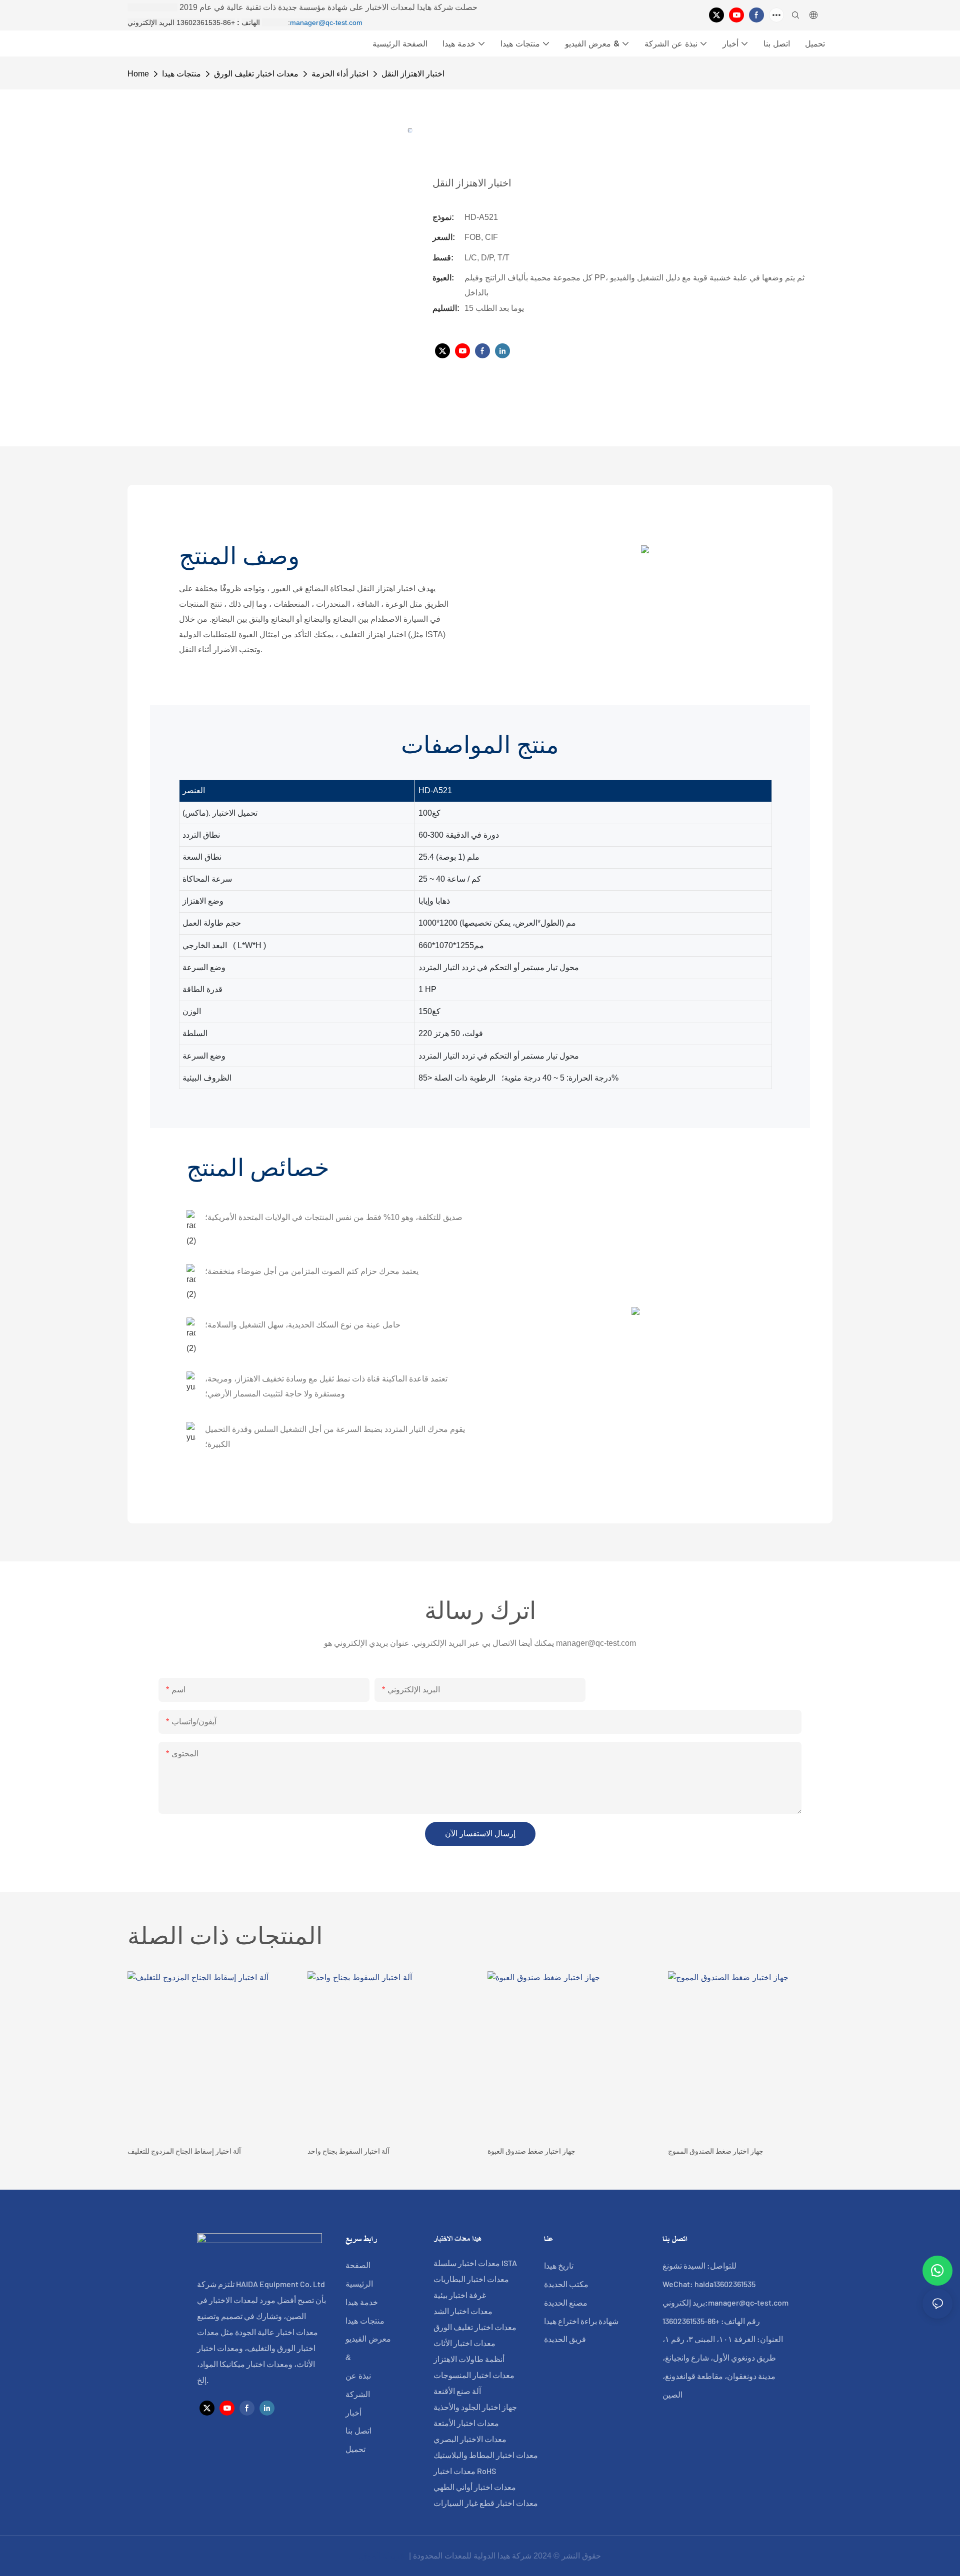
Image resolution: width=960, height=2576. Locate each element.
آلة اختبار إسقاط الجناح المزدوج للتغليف (184, 2151)
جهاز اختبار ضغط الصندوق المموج (716, 2151)
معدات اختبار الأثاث (464, 2343)
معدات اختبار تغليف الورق (256, 74)
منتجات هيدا (181, 74)
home (138, 74)
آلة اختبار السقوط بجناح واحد (348, 2151)
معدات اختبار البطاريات (471, 2279)
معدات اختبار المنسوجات (474, 2375)
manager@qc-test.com (326, 22)
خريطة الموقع (383, 2556)
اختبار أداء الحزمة (340, 74)
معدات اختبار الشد (463, 2311)
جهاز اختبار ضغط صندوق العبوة (531, 2151)
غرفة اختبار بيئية (460, 2295)
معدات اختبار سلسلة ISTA (475, 2263)
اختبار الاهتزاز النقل (413, 74)
